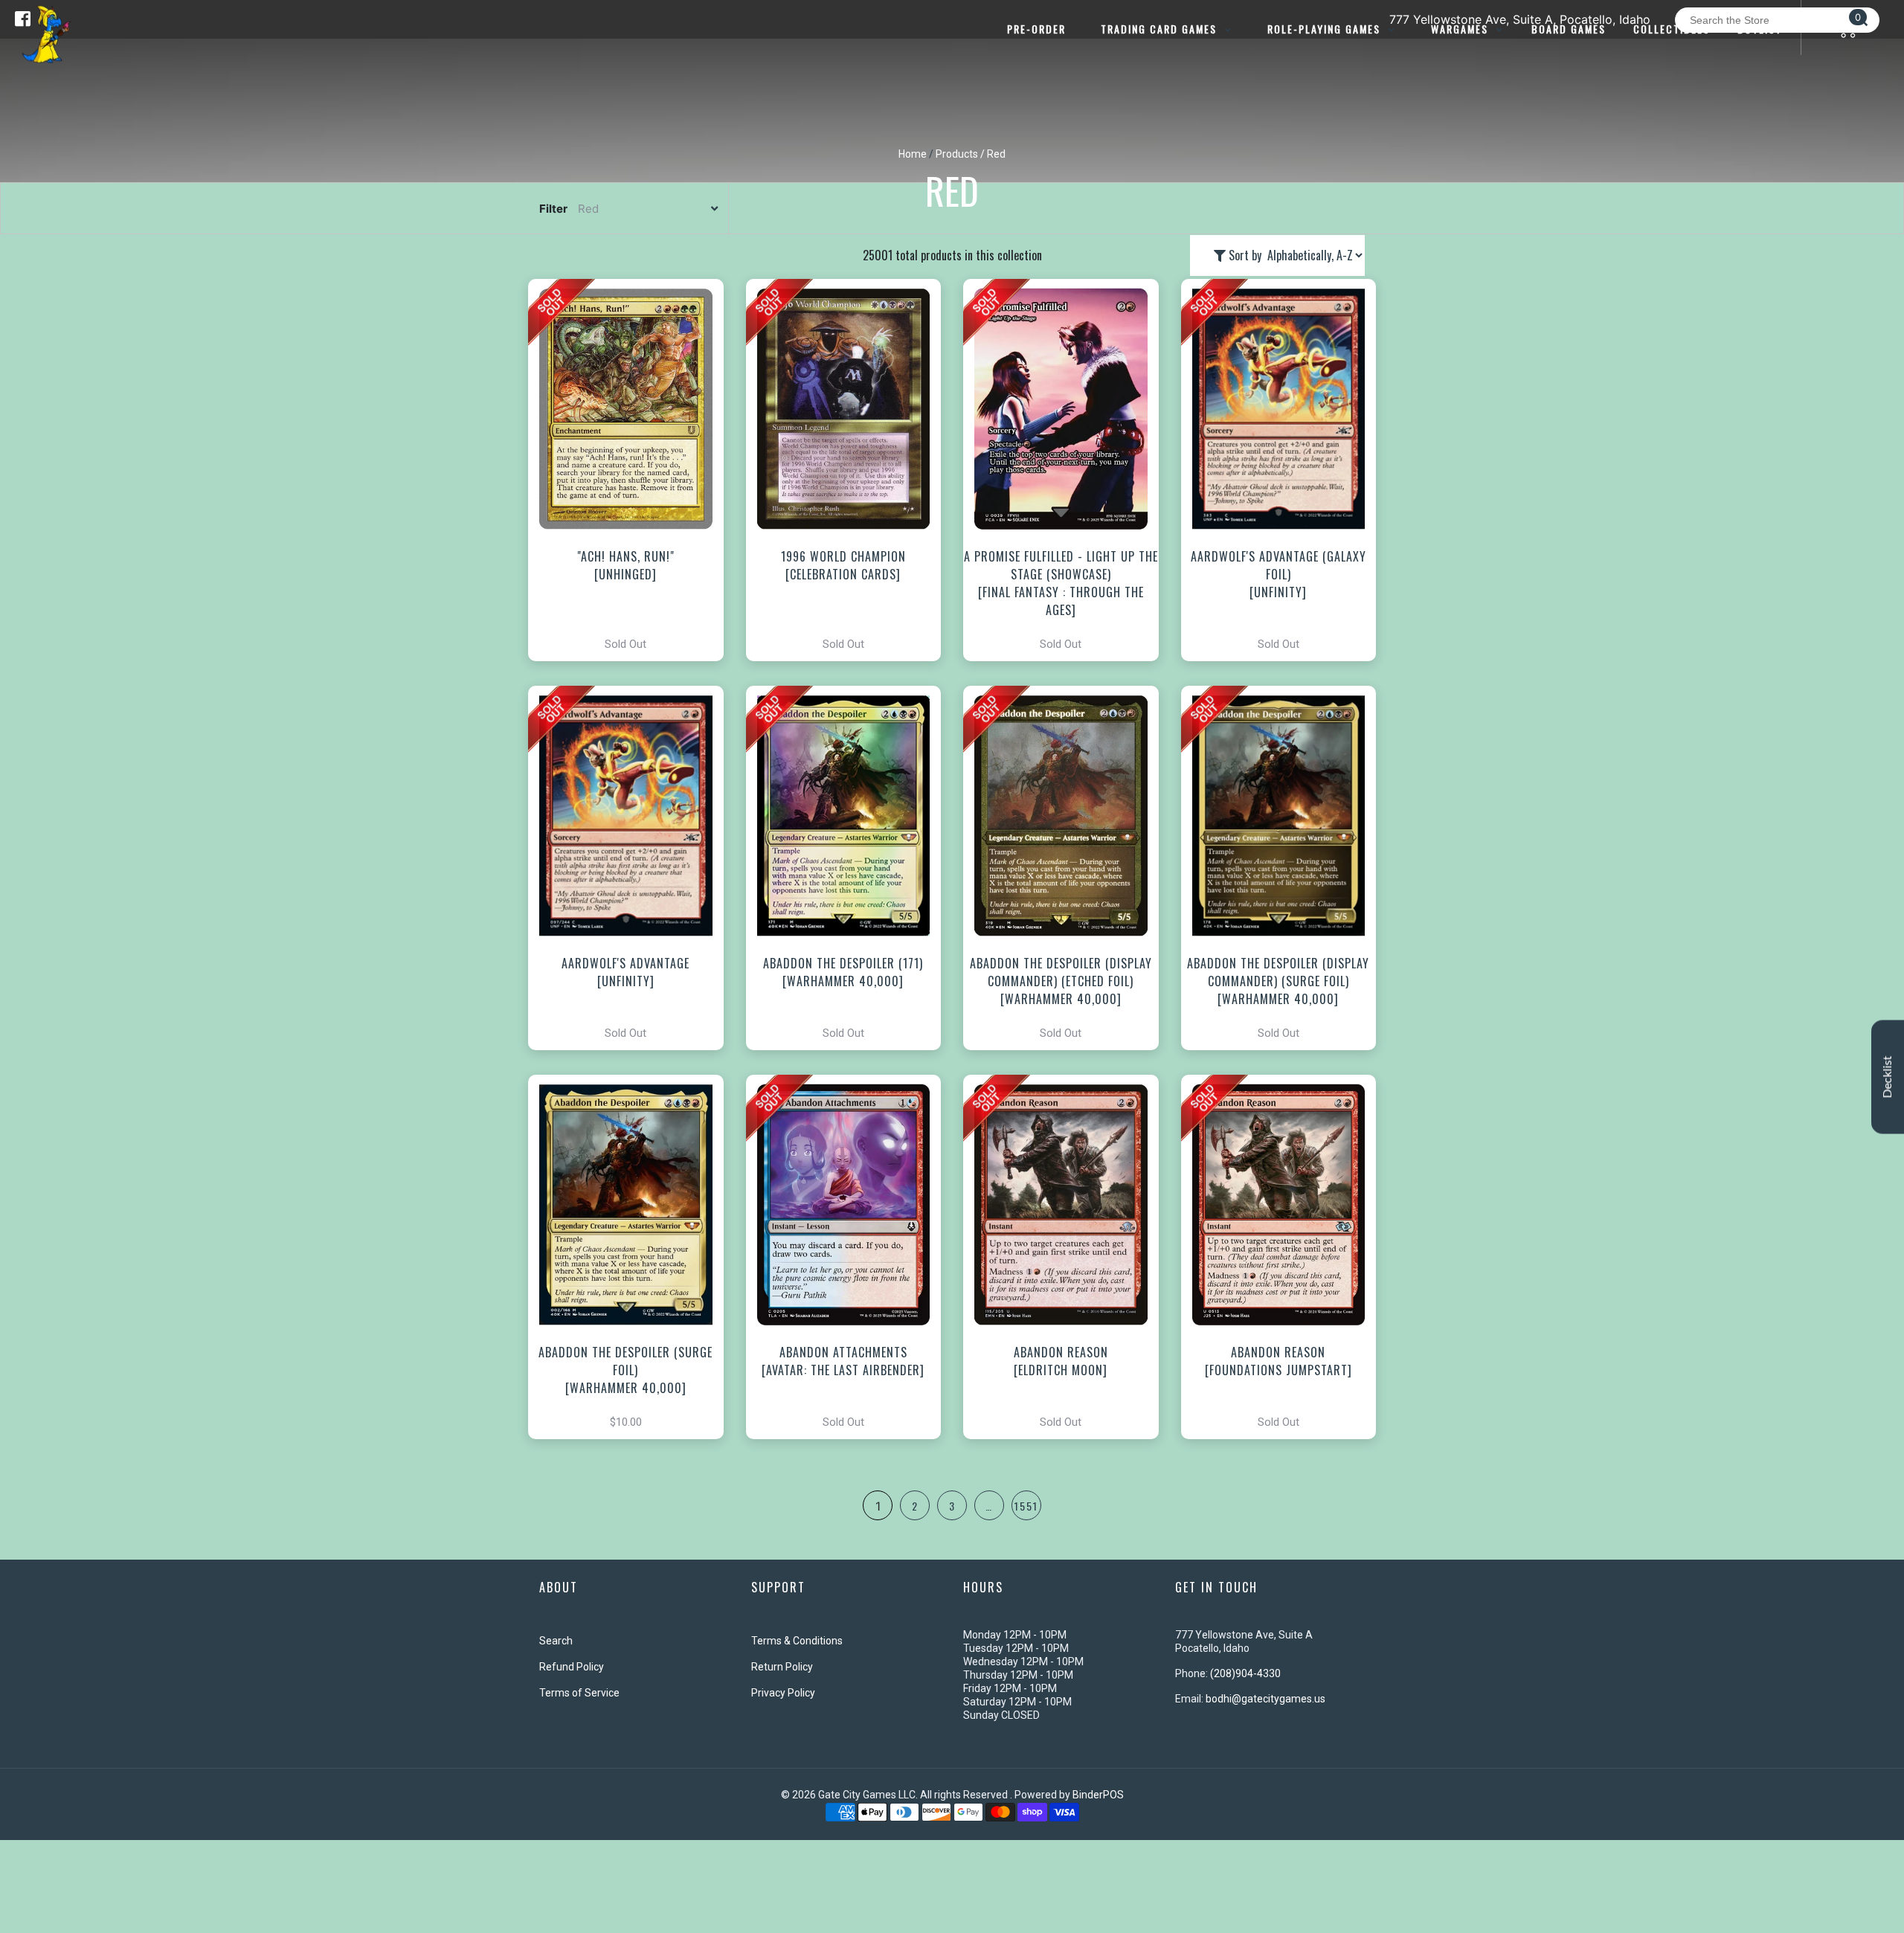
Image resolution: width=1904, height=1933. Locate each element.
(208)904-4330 (1245, 1673)
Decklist (1888, 1077)
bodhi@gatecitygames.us (1265, 1699)
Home (913, 154)
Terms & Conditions (797, 1641)
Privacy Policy (783, 1693)
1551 (1026, 1506)
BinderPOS (1098, 1795)
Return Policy (782, 1667)
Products (957, 154)
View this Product (633, 470)
